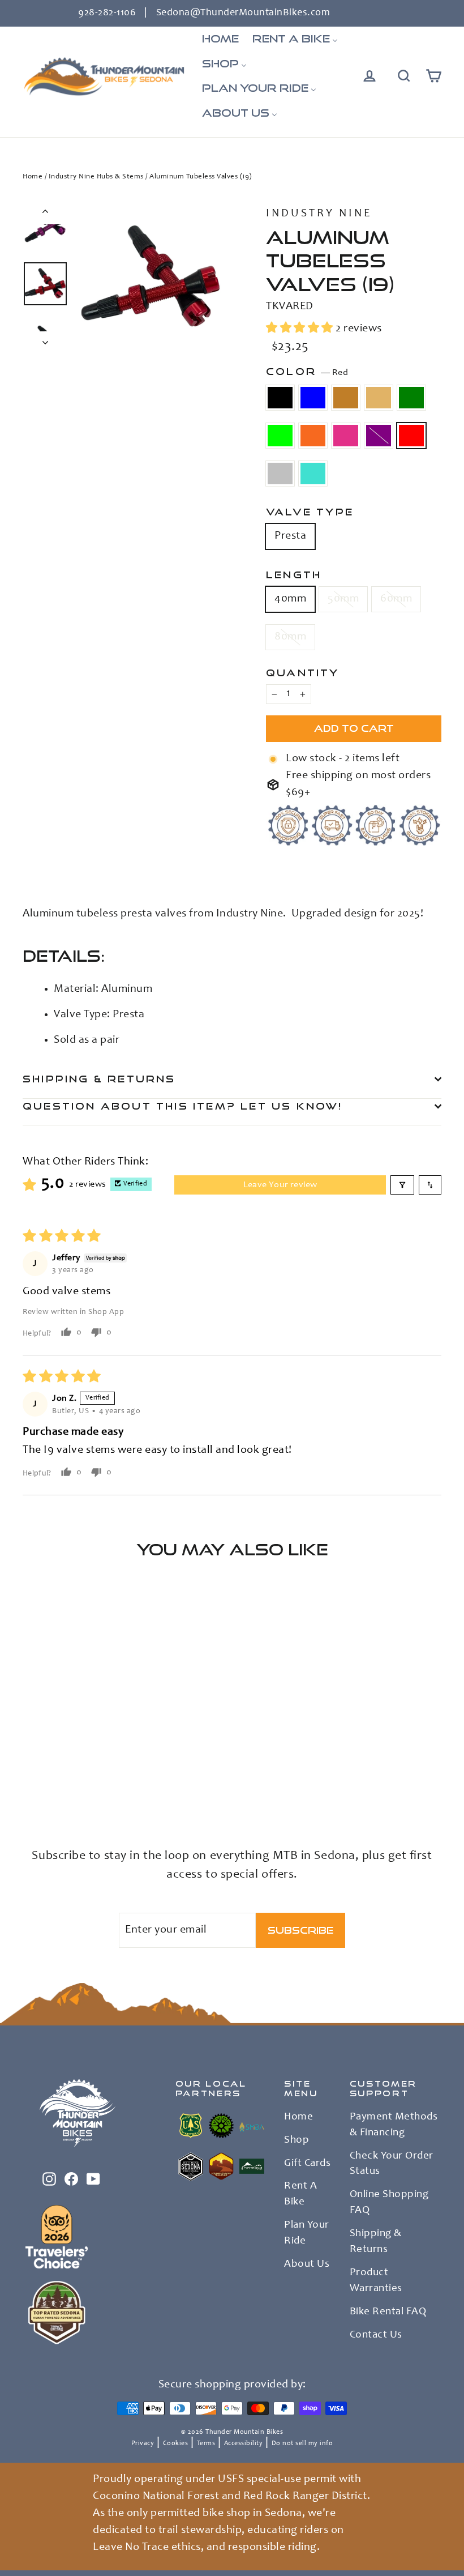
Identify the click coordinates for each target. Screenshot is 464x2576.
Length (294, 575)
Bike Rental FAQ (388, 2312)
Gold (379, 398)
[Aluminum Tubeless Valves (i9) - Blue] (44, 1760)
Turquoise (313, 474)
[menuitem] (220, 39)
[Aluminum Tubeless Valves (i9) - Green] (30, 1771)
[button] (301, 329)
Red (411, 436)
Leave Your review (280, 1185)
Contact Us (376, 2335)
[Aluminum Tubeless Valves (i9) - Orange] (58, 1771)
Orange (313, 436)
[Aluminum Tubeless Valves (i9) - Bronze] (58, 1760)
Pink (346, 436)
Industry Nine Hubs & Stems (96, 177)
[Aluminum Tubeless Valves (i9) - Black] (30, 1760)
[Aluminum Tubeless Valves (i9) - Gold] (72, 1760)
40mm (290, 599)
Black (280, 398)
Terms (206, 2443)
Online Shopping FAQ (389, 2203)
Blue (313, 398)
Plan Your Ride (307, 2233)
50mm (343, 599)
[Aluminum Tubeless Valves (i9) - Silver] (58, 1783)
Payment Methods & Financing (394, 2125)
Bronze (346, 398)
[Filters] (402, 1185)
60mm (396, 599)
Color (307, 372)
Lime (280, 436)
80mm (290, 637)
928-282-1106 (107, 13)
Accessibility (244, 2443)
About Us (307, 2264)
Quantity (303, 673)
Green (411, 398)
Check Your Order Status (392, 2164)
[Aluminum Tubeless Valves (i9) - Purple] (30, 1783)
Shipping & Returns (99, 1079)
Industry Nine (319, 214)
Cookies (176, 2443)
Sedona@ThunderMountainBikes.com (243, 13)
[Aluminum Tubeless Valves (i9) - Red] (44, 1783)
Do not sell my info (302, 2443)
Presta (290, 536)
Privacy (143, 2443)
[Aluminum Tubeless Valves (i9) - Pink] (72, 1771)
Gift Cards (307, 2164)
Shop (297, 2140)
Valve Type (310, 512)
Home (33, 177)
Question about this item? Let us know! (183, 1106)
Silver (280, 474)
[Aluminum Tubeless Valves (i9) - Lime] (44, 1771)
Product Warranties (376, 2281)
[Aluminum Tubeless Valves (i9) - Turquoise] (72, 1783)
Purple (379, 436)
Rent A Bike (300, 2194)
